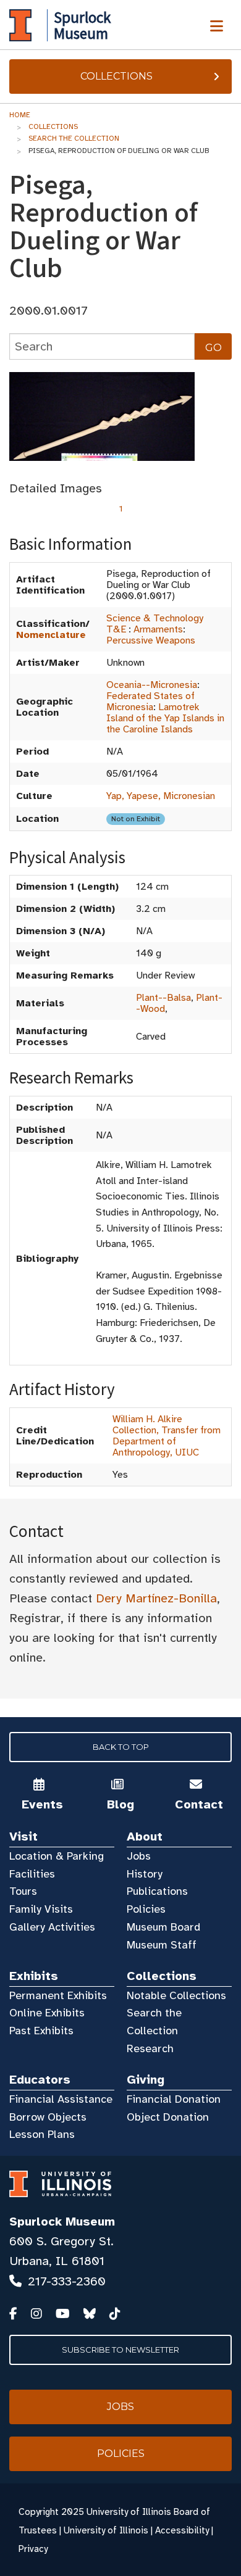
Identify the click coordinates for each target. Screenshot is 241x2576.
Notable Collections (176, 1995)
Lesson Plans (42, 2134)
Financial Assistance (61, 2099)
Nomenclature (51, 635)
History (145, 1874)
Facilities (32, 1874)
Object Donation (168, 2117)
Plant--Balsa (163, 998)
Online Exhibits (47, 2013)
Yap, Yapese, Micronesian (161, 796)
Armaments (158, 629)
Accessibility (182, 2530)
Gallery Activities (52, 1927)
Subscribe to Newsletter (120, 2350)
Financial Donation (174, 2099)
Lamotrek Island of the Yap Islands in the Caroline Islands (165, 718)
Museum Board (163, 1927)
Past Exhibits (41, 2031)
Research (150, 2048)
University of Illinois (106, 2530)
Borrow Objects (48, 2117)
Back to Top (121, 1747)
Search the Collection (74, 138)
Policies (146, 1909)
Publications (157, 1891)
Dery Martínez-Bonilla (156, 1598)
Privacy (33, 2549)
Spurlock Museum (62, 2222)
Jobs (139, 1856)
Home (20, 115)
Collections (116, 76)
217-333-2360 (67, 2281)
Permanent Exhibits (58, 1995)
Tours (23, 1891)
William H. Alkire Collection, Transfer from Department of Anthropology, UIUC (167, 1436)
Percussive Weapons (151, 640)
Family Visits (41, 1909)
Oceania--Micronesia (152, 685)
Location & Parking (57, 1856)
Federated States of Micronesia (150, 702)
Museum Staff (162, 1945)
